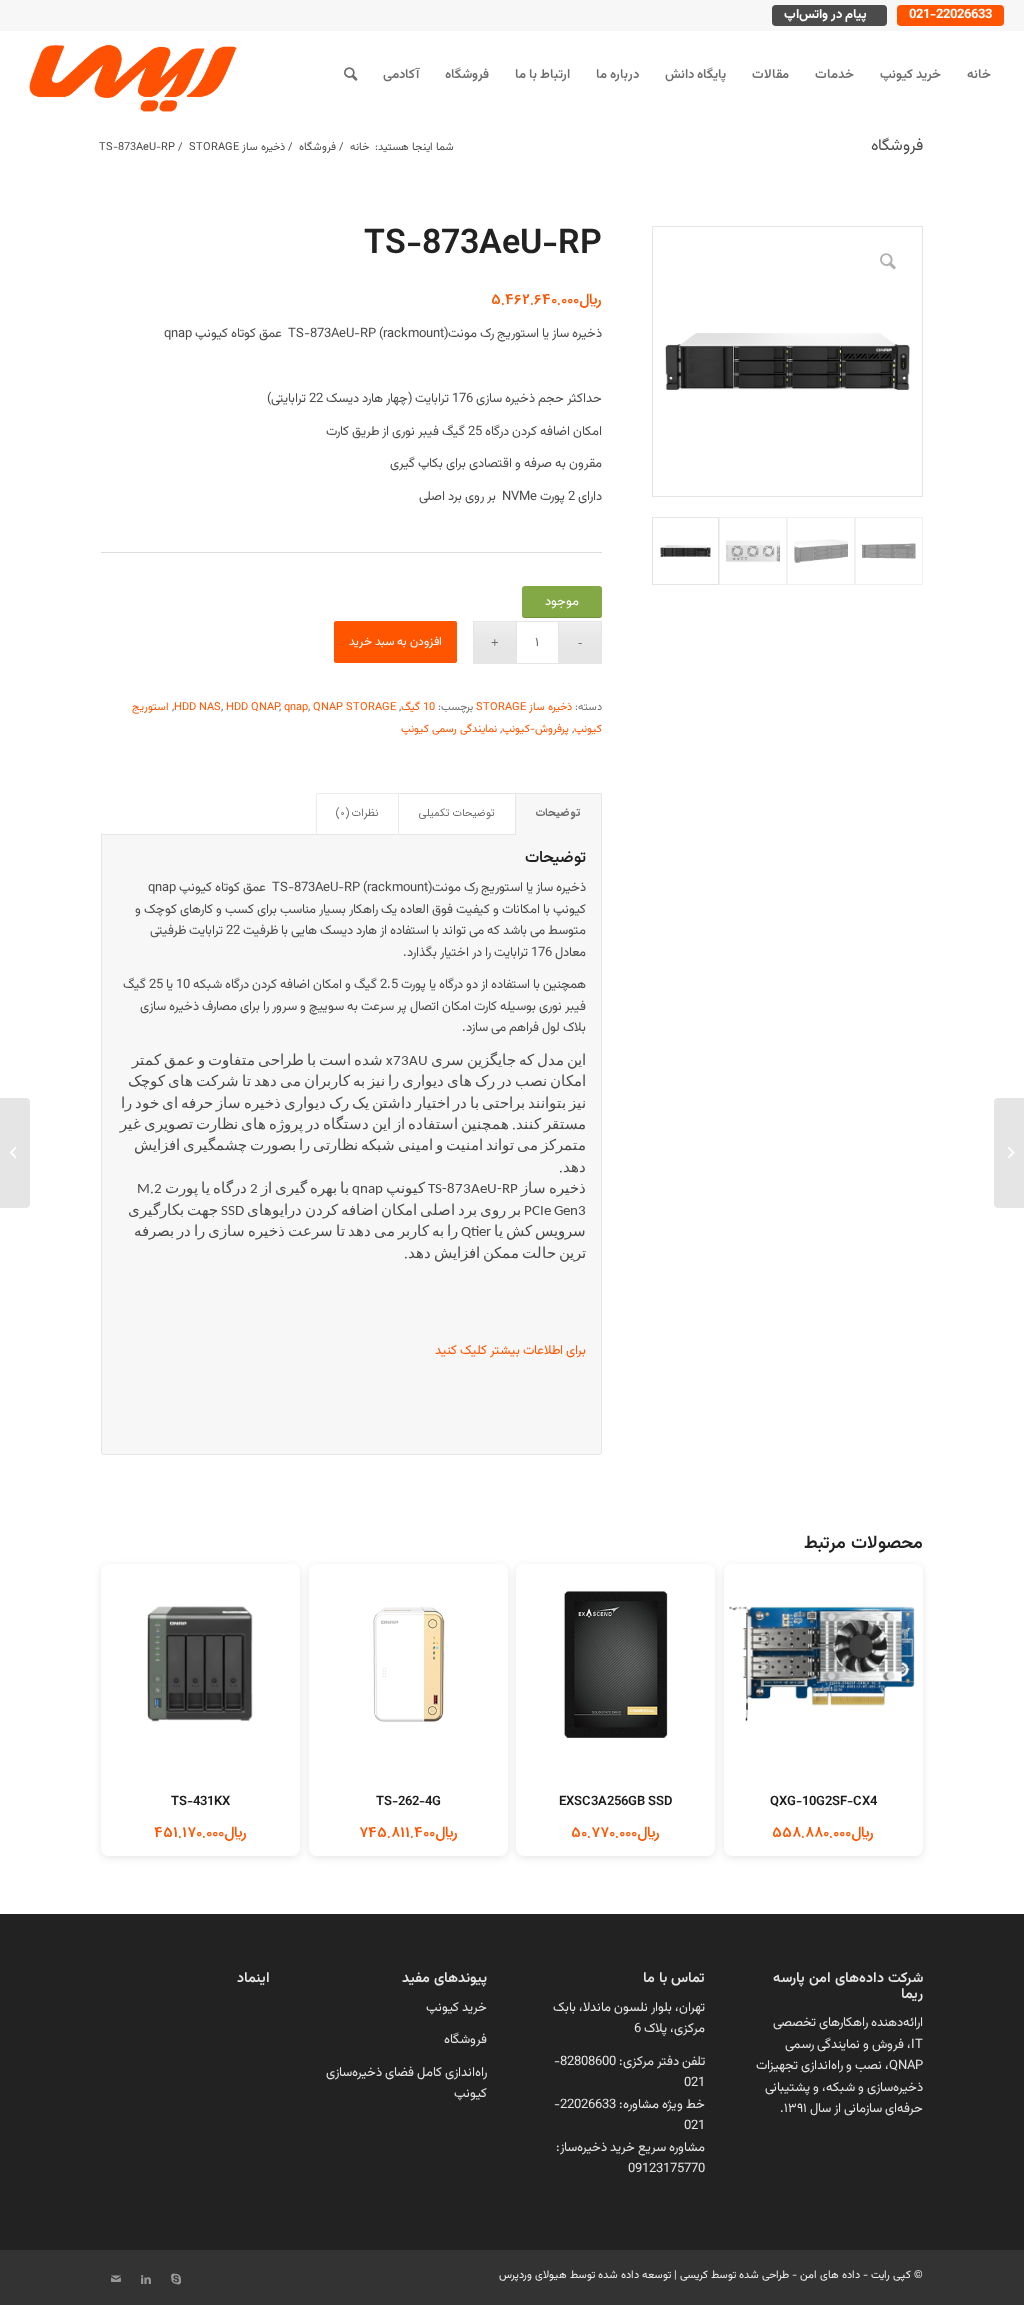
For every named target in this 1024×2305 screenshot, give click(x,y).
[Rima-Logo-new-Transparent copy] (130, 75)
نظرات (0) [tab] (357, 813)
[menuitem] (979, 75)
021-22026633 (950, 15)
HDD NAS (197, 707)
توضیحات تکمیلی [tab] (457, 813)
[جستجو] (350, 75)
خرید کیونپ (456, 2008)
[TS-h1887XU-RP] (1009, 1153)
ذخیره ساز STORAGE (524, 707)
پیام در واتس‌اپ (825, 15)
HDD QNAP (252, 707)
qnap (296, 707)
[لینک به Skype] (176, 2280)
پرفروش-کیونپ (535, 729)
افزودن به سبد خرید (395, 642)
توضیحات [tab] (558, 813)
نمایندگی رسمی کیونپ (449, 729)
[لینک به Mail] (116, 2280)
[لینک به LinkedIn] (146, 2280)
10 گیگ (418, 707)
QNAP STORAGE (354, 707)
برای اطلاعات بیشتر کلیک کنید (510, 1351)
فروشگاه (897, 146)
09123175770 (666, 2169)
